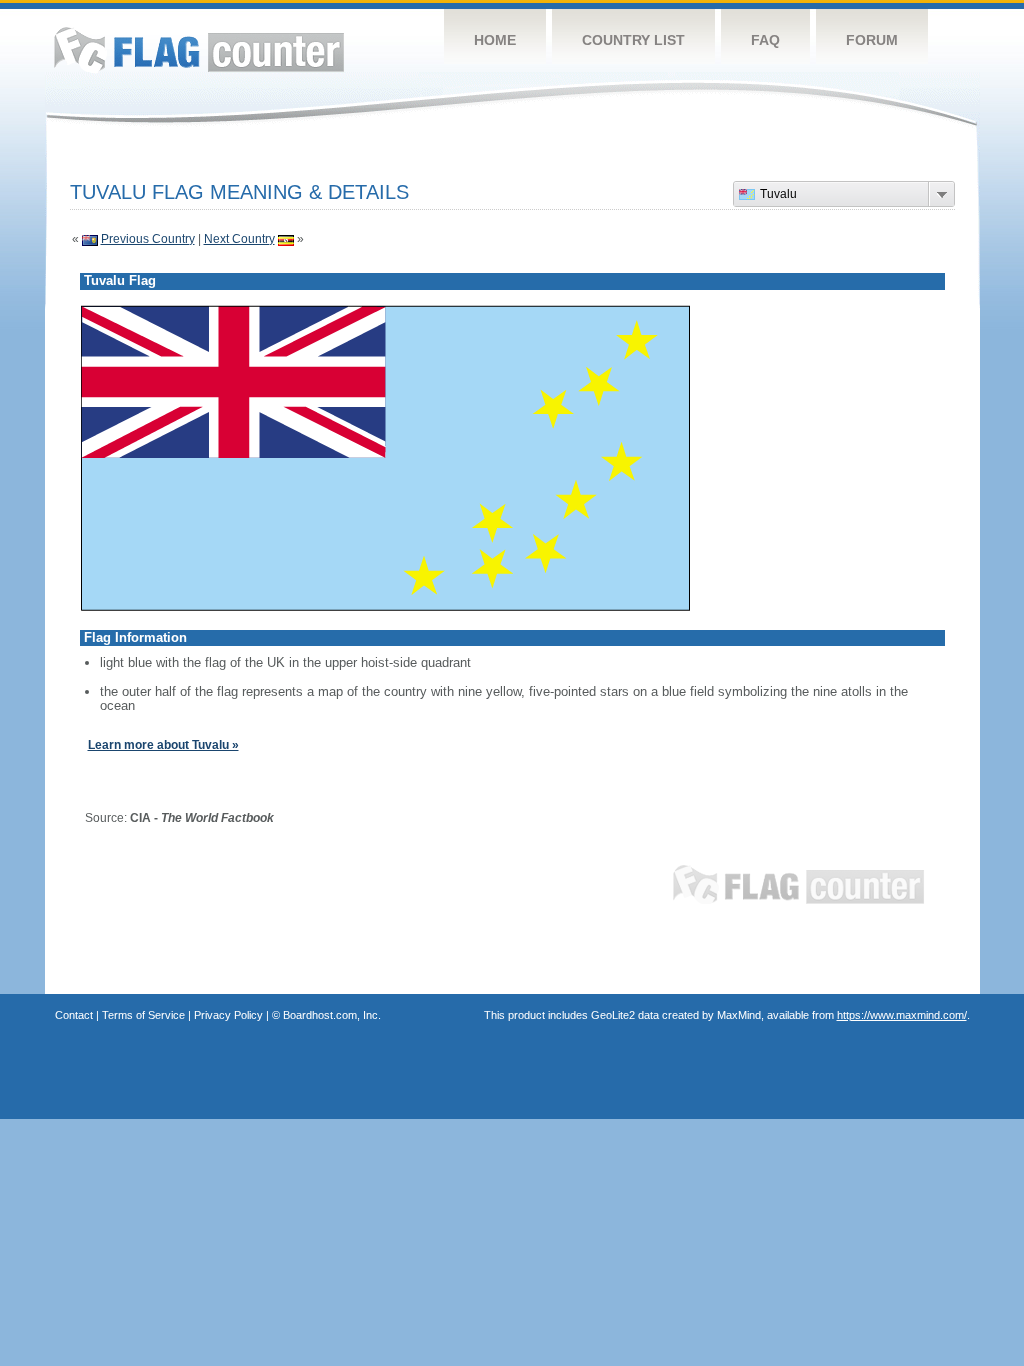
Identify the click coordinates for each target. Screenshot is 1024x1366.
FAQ (765, 40)
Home (495, 40)
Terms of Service (143, 1015)
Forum (872, 40)
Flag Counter (199, 49)
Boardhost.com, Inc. (332, 1015)
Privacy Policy (228, 1015)
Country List (633, 40)
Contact (74, 1015)
